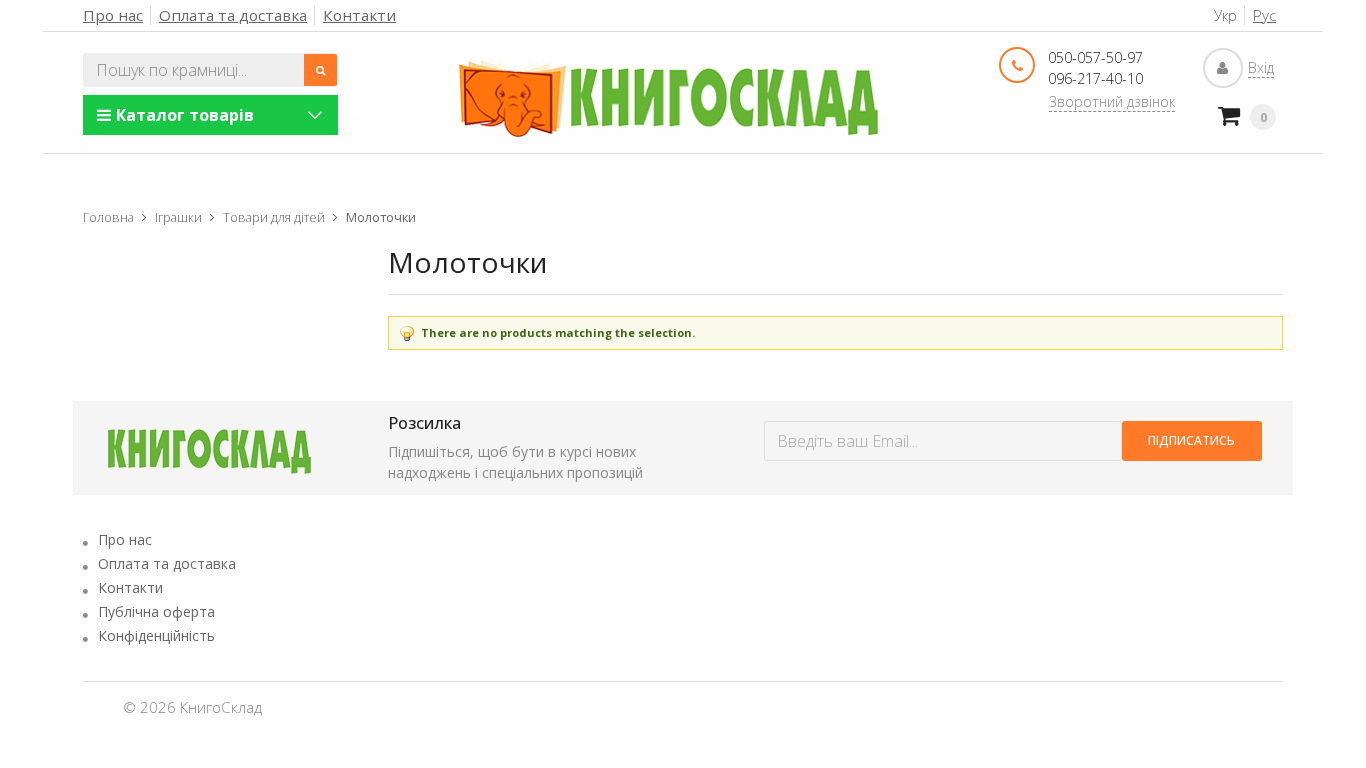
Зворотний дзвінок (1112, 101)
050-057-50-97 (1095, 57)
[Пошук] (321, 70)
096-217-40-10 (1095, 78)
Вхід (1261, 67)
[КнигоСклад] (669, 98)
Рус (1264, 15)
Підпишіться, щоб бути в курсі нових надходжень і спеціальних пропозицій (515, 462)
